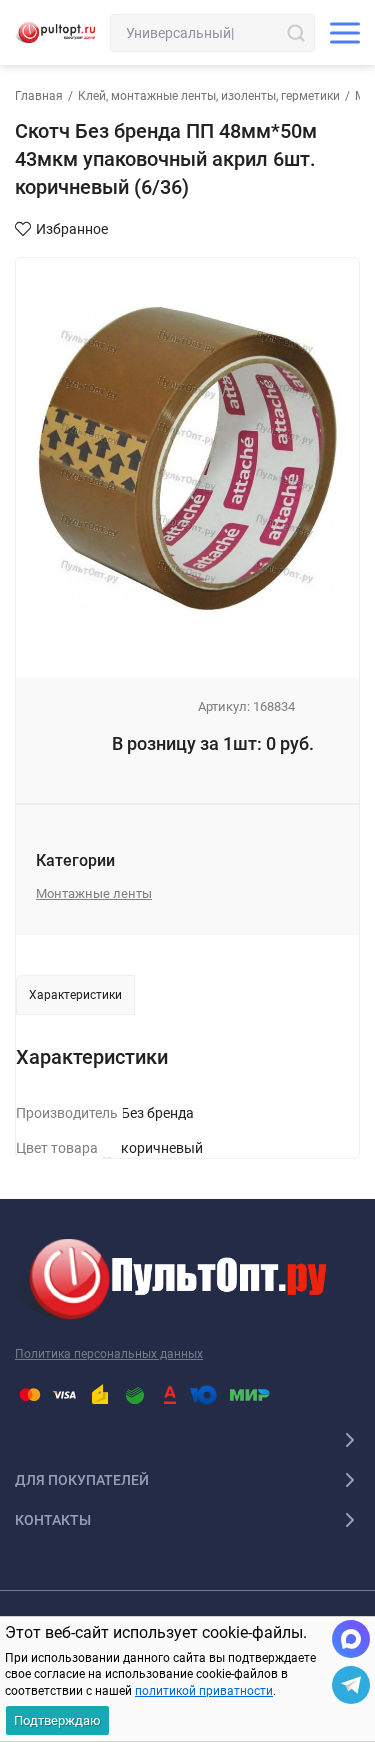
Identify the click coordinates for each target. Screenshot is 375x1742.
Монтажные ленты (94, 893)
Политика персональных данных (109, 1354)
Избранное (72, 229)
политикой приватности (204, 1691)
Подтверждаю (57, 1720)
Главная (39, 96)
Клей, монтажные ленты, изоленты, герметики (209, 96)
